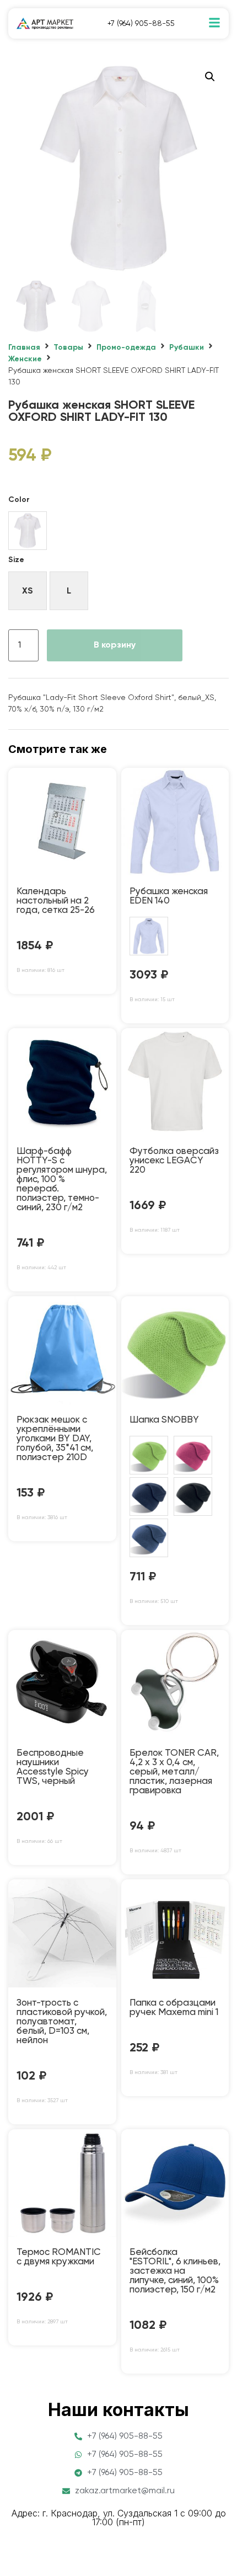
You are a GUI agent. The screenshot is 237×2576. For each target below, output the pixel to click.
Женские (25, 359)
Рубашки (187, 348)
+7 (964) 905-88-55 (141, 24)
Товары (68, 348)
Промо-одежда (126, 348)
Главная (24, 348)
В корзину (115, 645)
